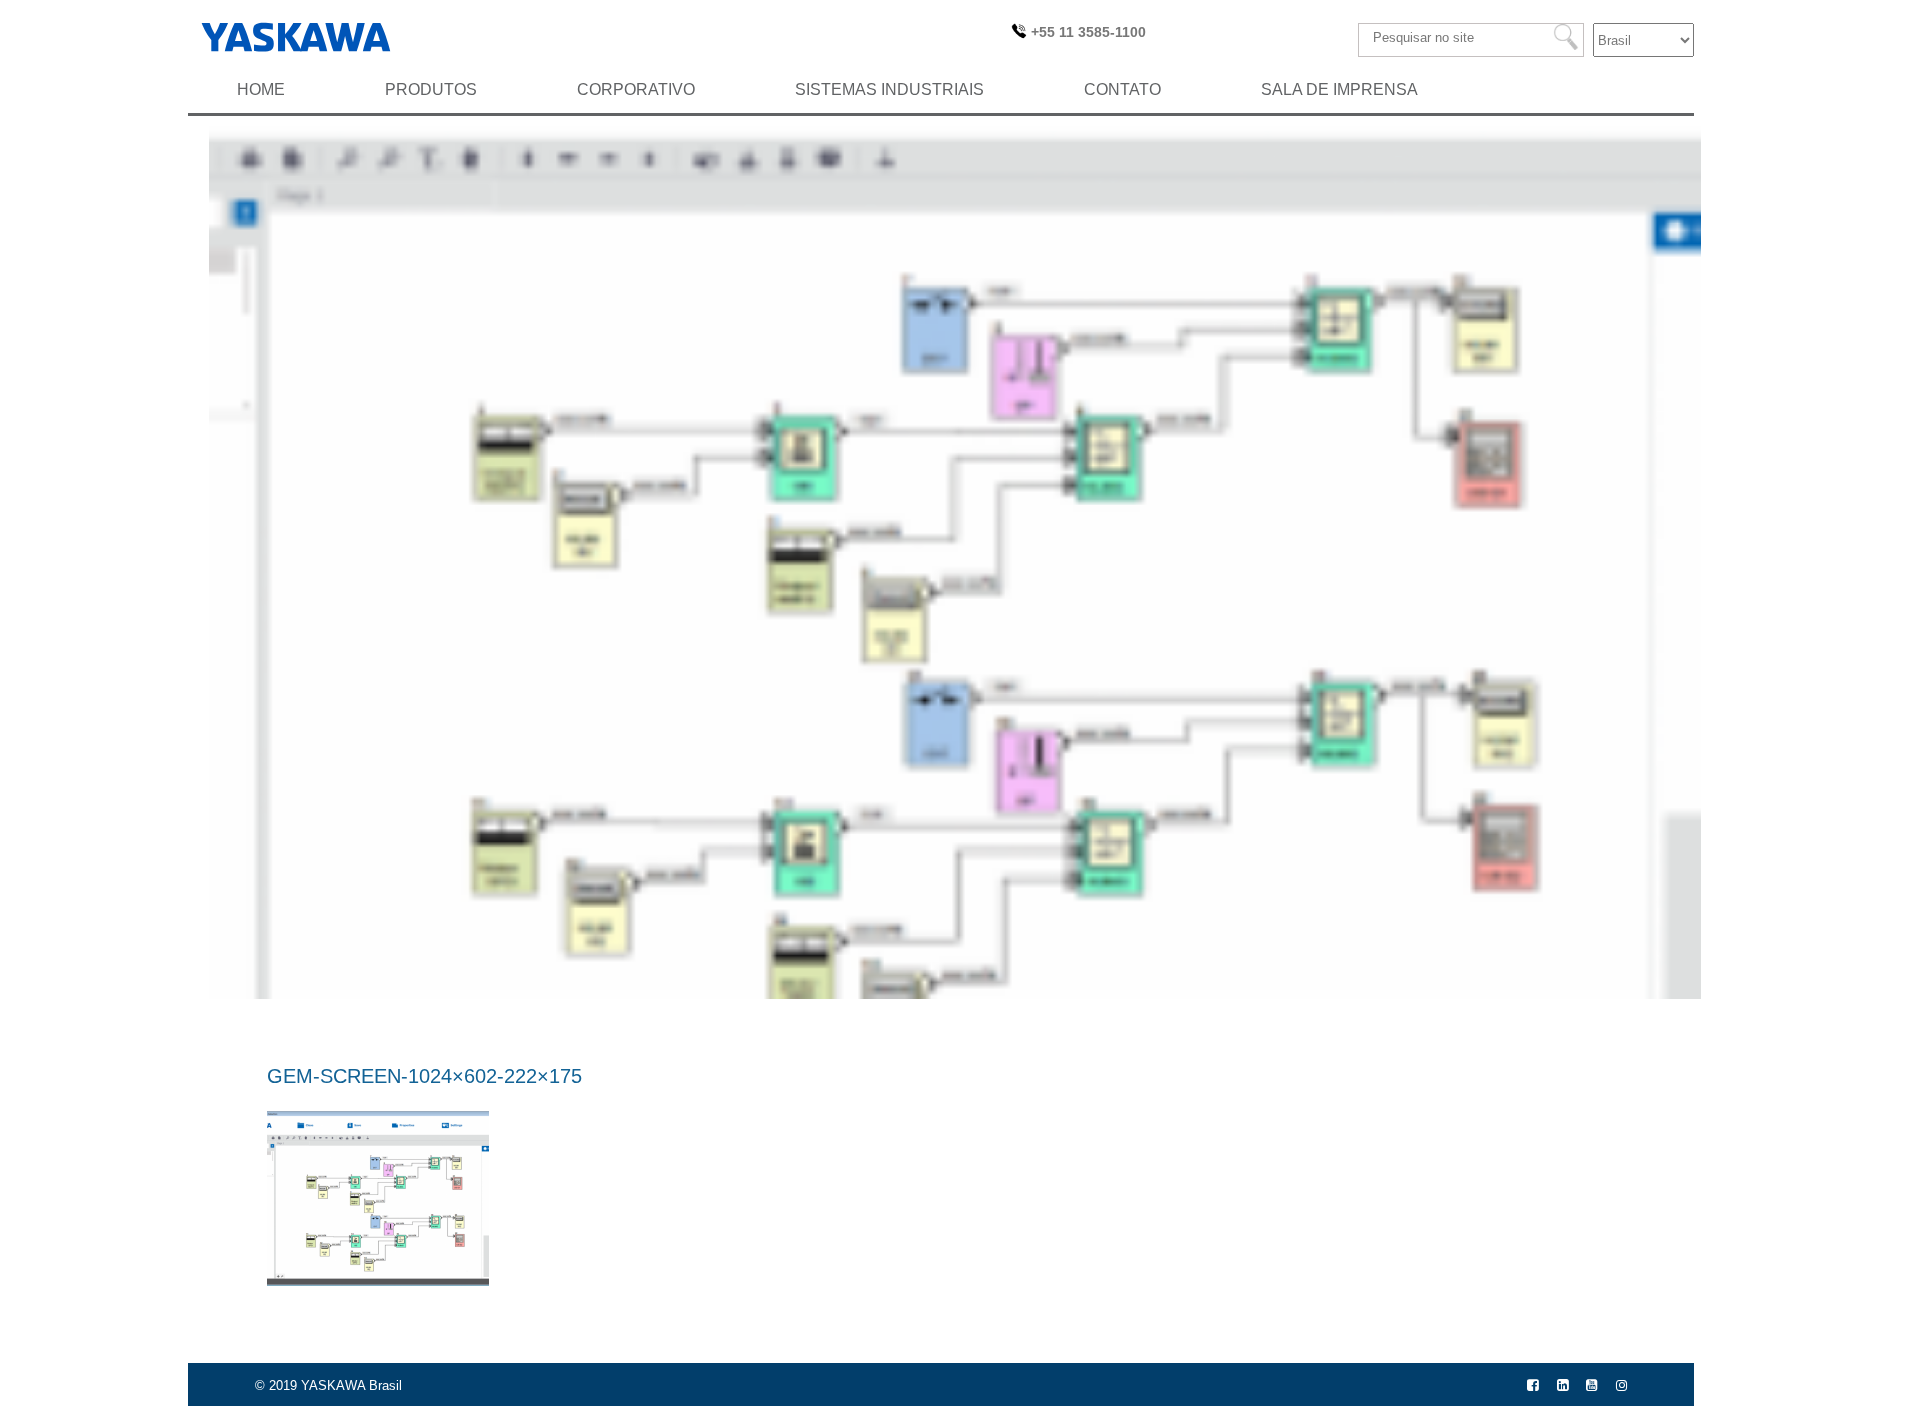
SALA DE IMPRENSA (1339, 89)
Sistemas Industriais (889, 89)
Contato (1122, 89)
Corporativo (636, 89)
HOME (261, 89)
